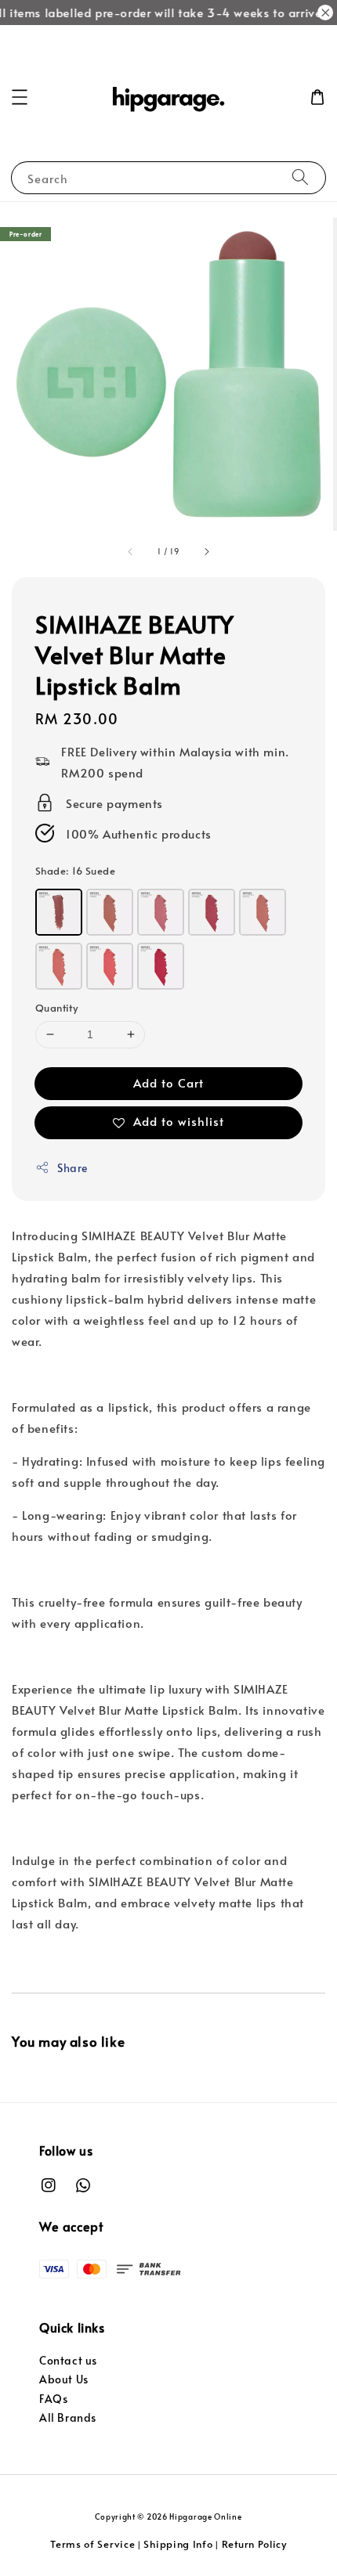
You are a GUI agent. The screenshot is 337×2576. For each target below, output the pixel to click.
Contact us (68, 2360)
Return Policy (254, 2544)
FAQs (53, 2399)
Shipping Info (178, 2544)
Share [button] (72, 1168)
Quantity (56, 1008)
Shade (75, 871)
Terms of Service (92, 2544)
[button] (20, 97)
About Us (64, 2379)
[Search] (300, 177)
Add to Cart (168, 1082)
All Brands (68, 2417)
